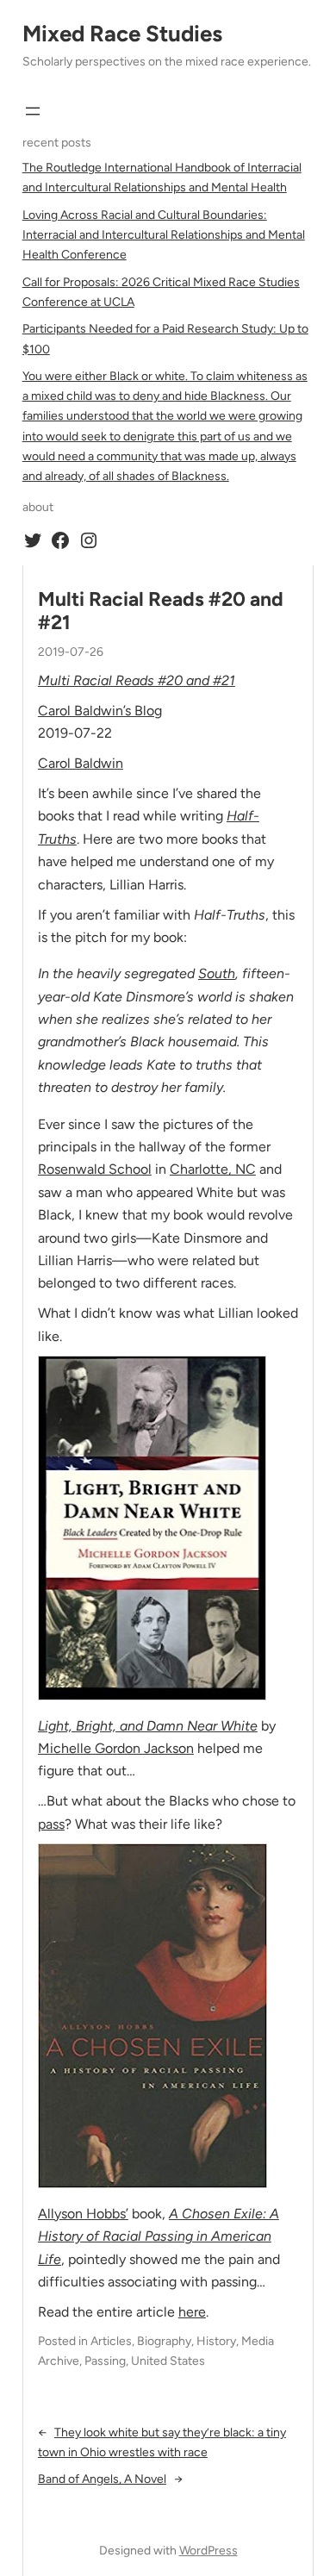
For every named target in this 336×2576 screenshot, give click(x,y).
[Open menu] (33, 111)
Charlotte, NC (213, 1169)
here (192, 2312)
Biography (164, 2341)
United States (168, 2361)
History (216, 2341)
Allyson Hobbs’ (83, 2214)
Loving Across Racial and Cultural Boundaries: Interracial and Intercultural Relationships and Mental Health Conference (164, 235)
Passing (105, 2361)
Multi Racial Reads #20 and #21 (161, 611)
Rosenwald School (95, 1169)
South (217, 973)
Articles (111, 2341)
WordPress (208, 2551)
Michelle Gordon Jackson (116, 1748)
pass (51, 1824)
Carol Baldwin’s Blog (100, 711)
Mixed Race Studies (122, 34)
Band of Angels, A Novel (102, 2479)
